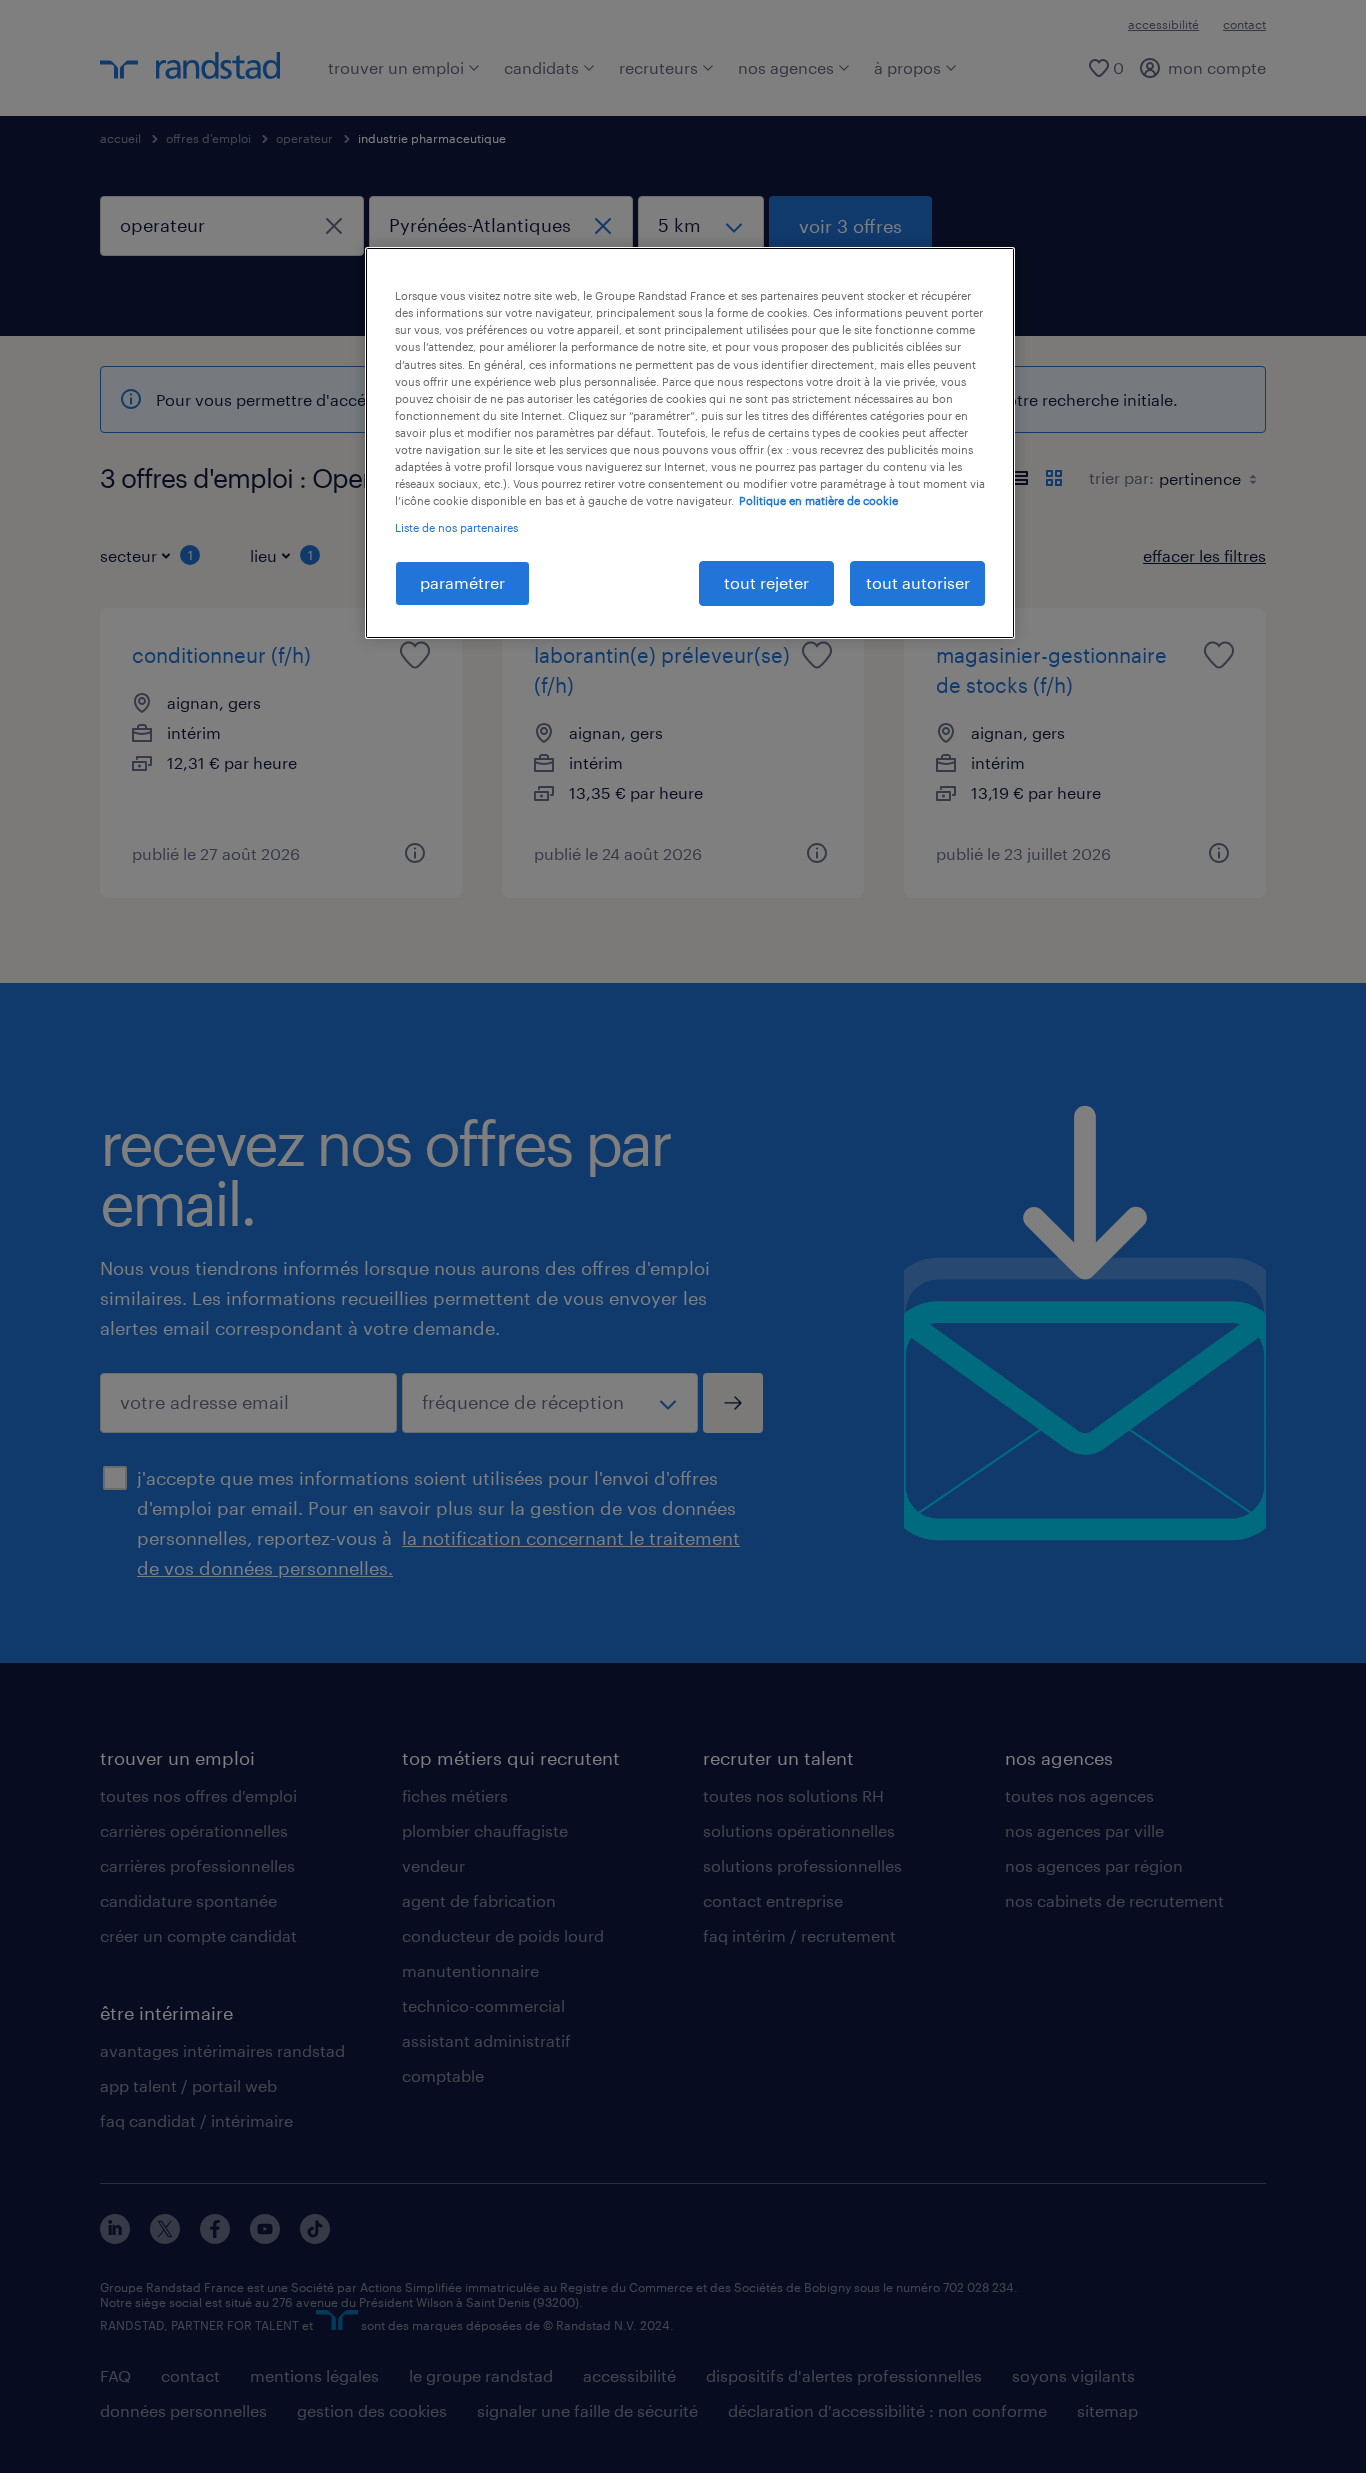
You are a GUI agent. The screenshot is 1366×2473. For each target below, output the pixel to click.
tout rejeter (766, 582)
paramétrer (462, 582)
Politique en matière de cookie (818, 500)
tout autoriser (918, 582)
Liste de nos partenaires (456, 527)
